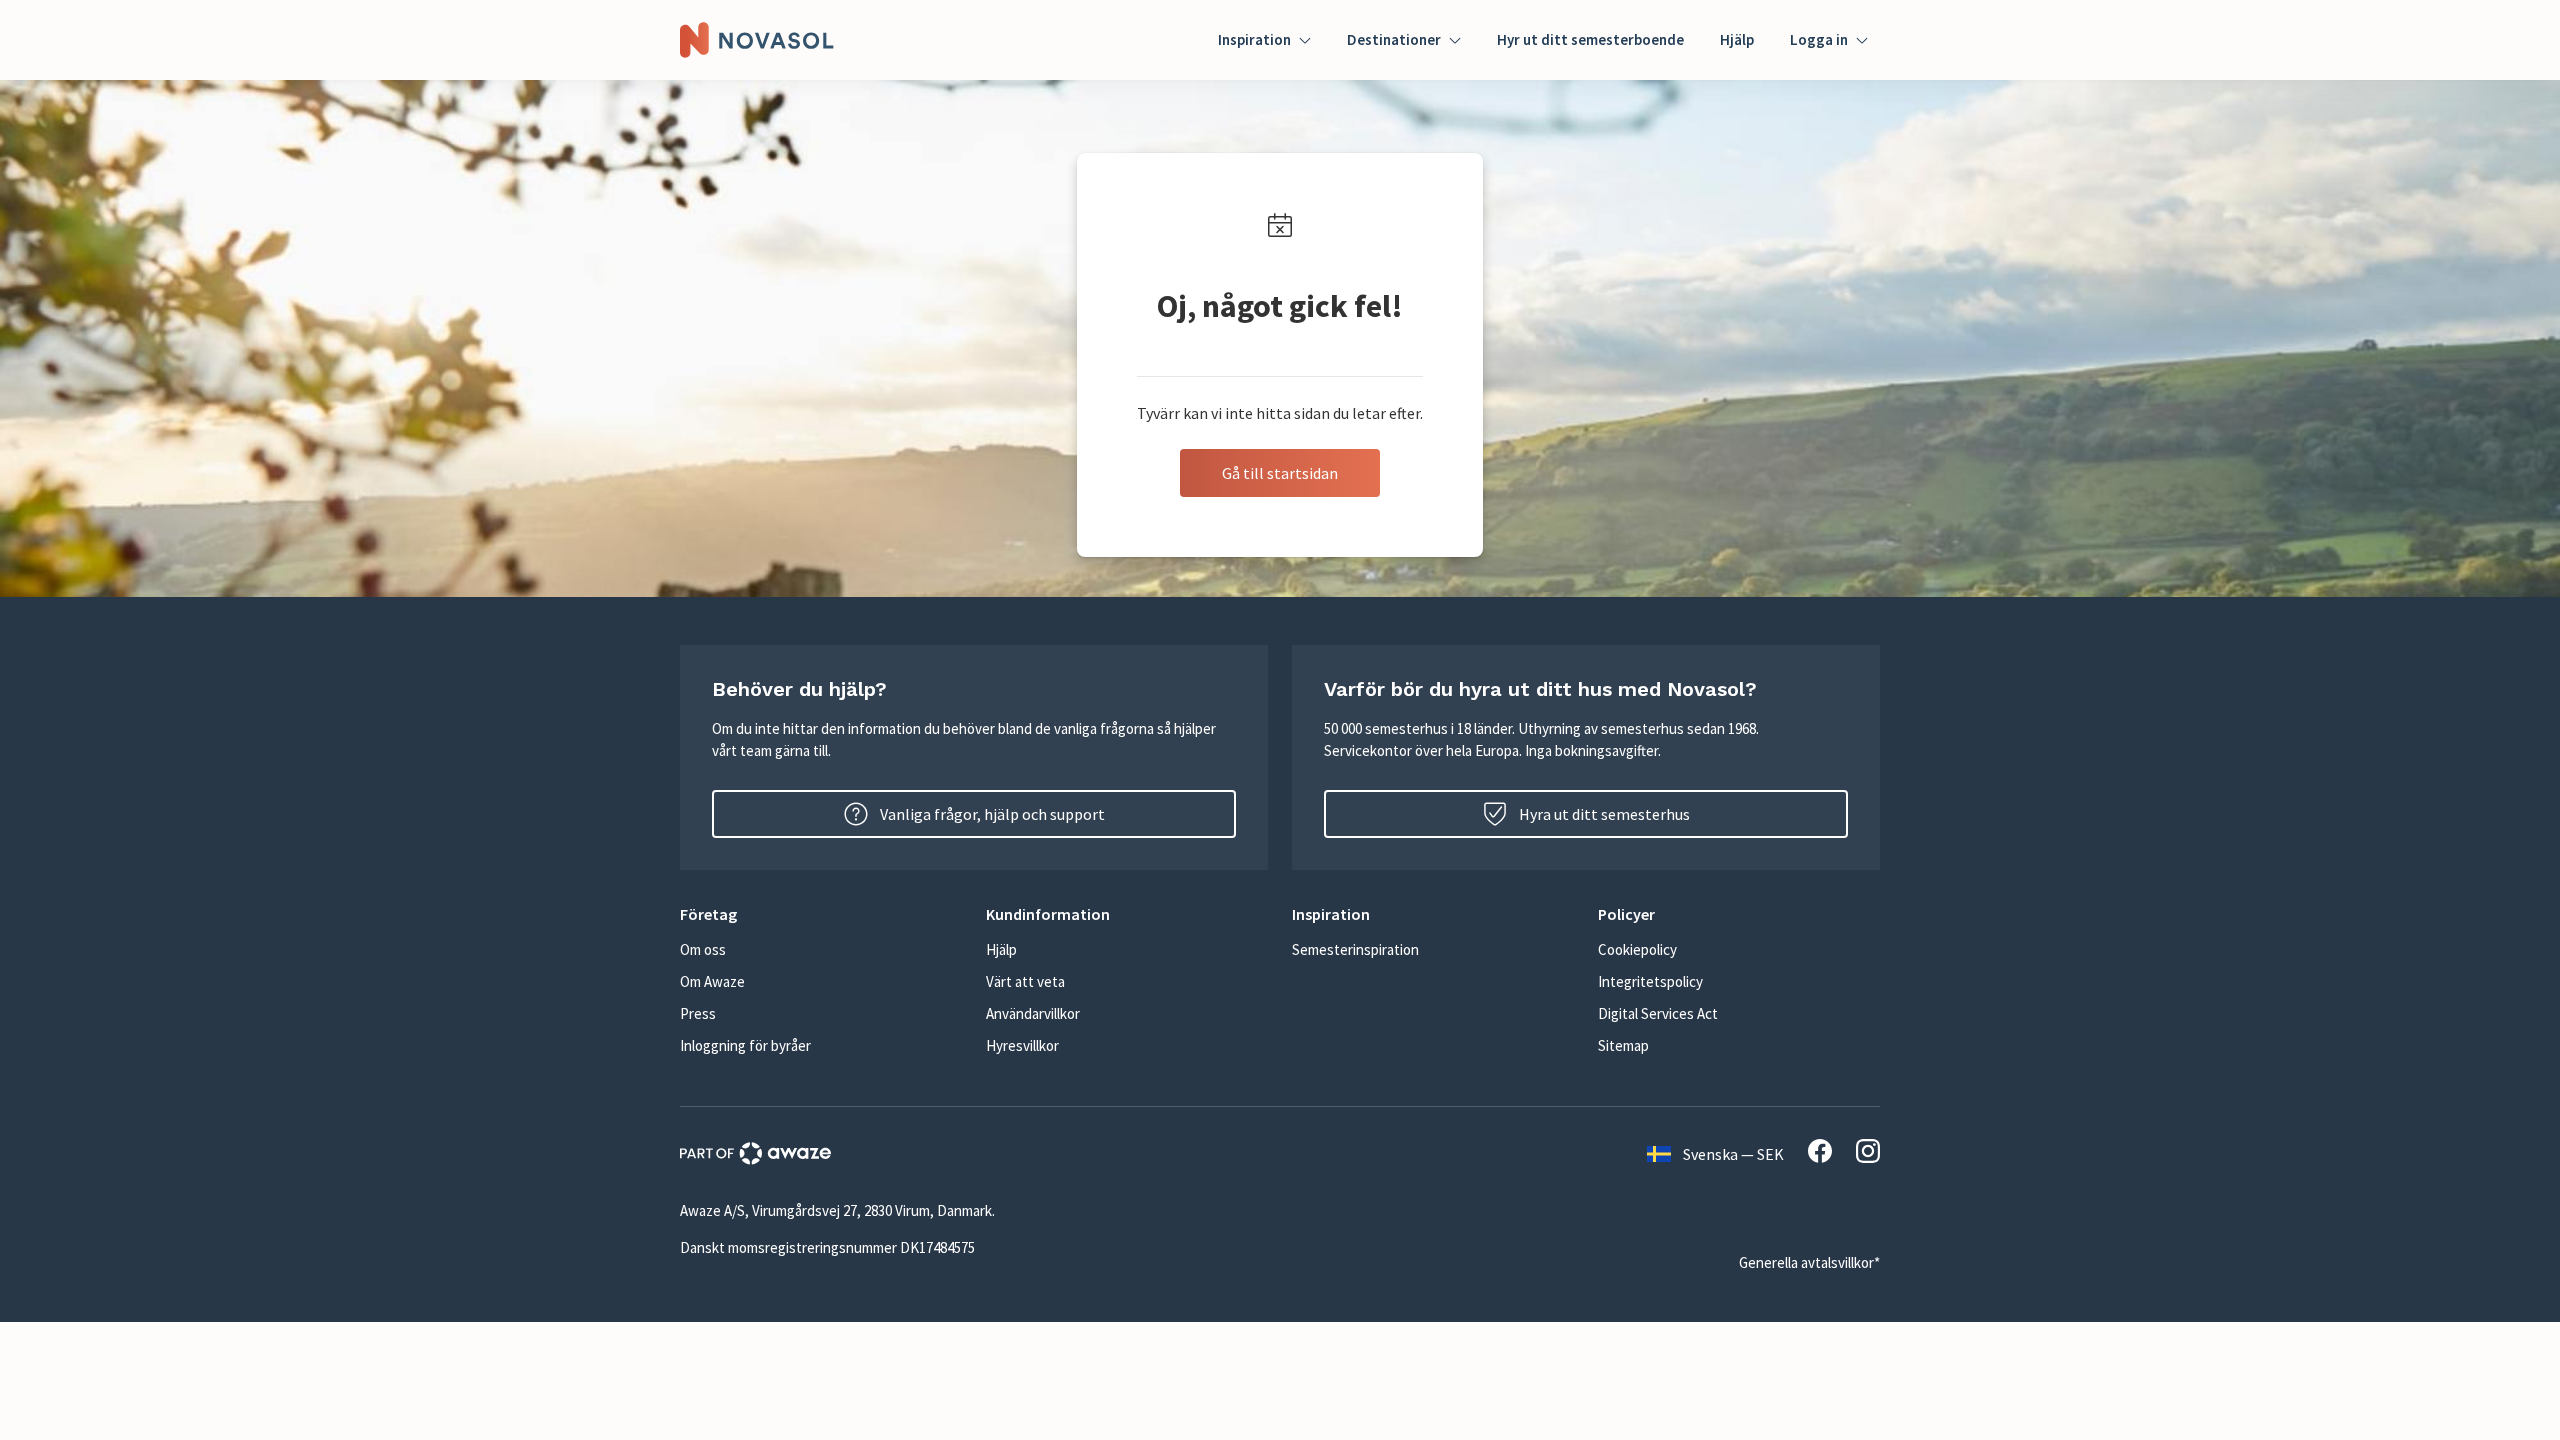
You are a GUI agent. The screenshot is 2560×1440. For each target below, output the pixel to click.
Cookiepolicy (1637, 949)
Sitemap (1623, 1045)
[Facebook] (1820, 1154)
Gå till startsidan (1280, 473)
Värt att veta (1025, 981)
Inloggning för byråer (745, 1045)
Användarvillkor (1033, 1013)
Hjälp (1737, 39)
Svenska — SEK (1733, 1154)
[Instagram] (1868, 1154)
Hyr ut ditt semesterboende (1590, 39)
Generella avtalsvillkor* (1809, 1262)
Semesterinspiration (1355, 949)
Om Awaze (712, 981)
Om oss (703, 949)
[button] (821, 914)
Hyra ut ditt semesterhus (1604, 814)
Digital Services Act (1658, 1013)
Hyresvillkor (1022, 1045)
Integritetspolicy (1650, 981)
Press (698, 1013)
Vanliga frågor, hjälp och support (992, 814)
